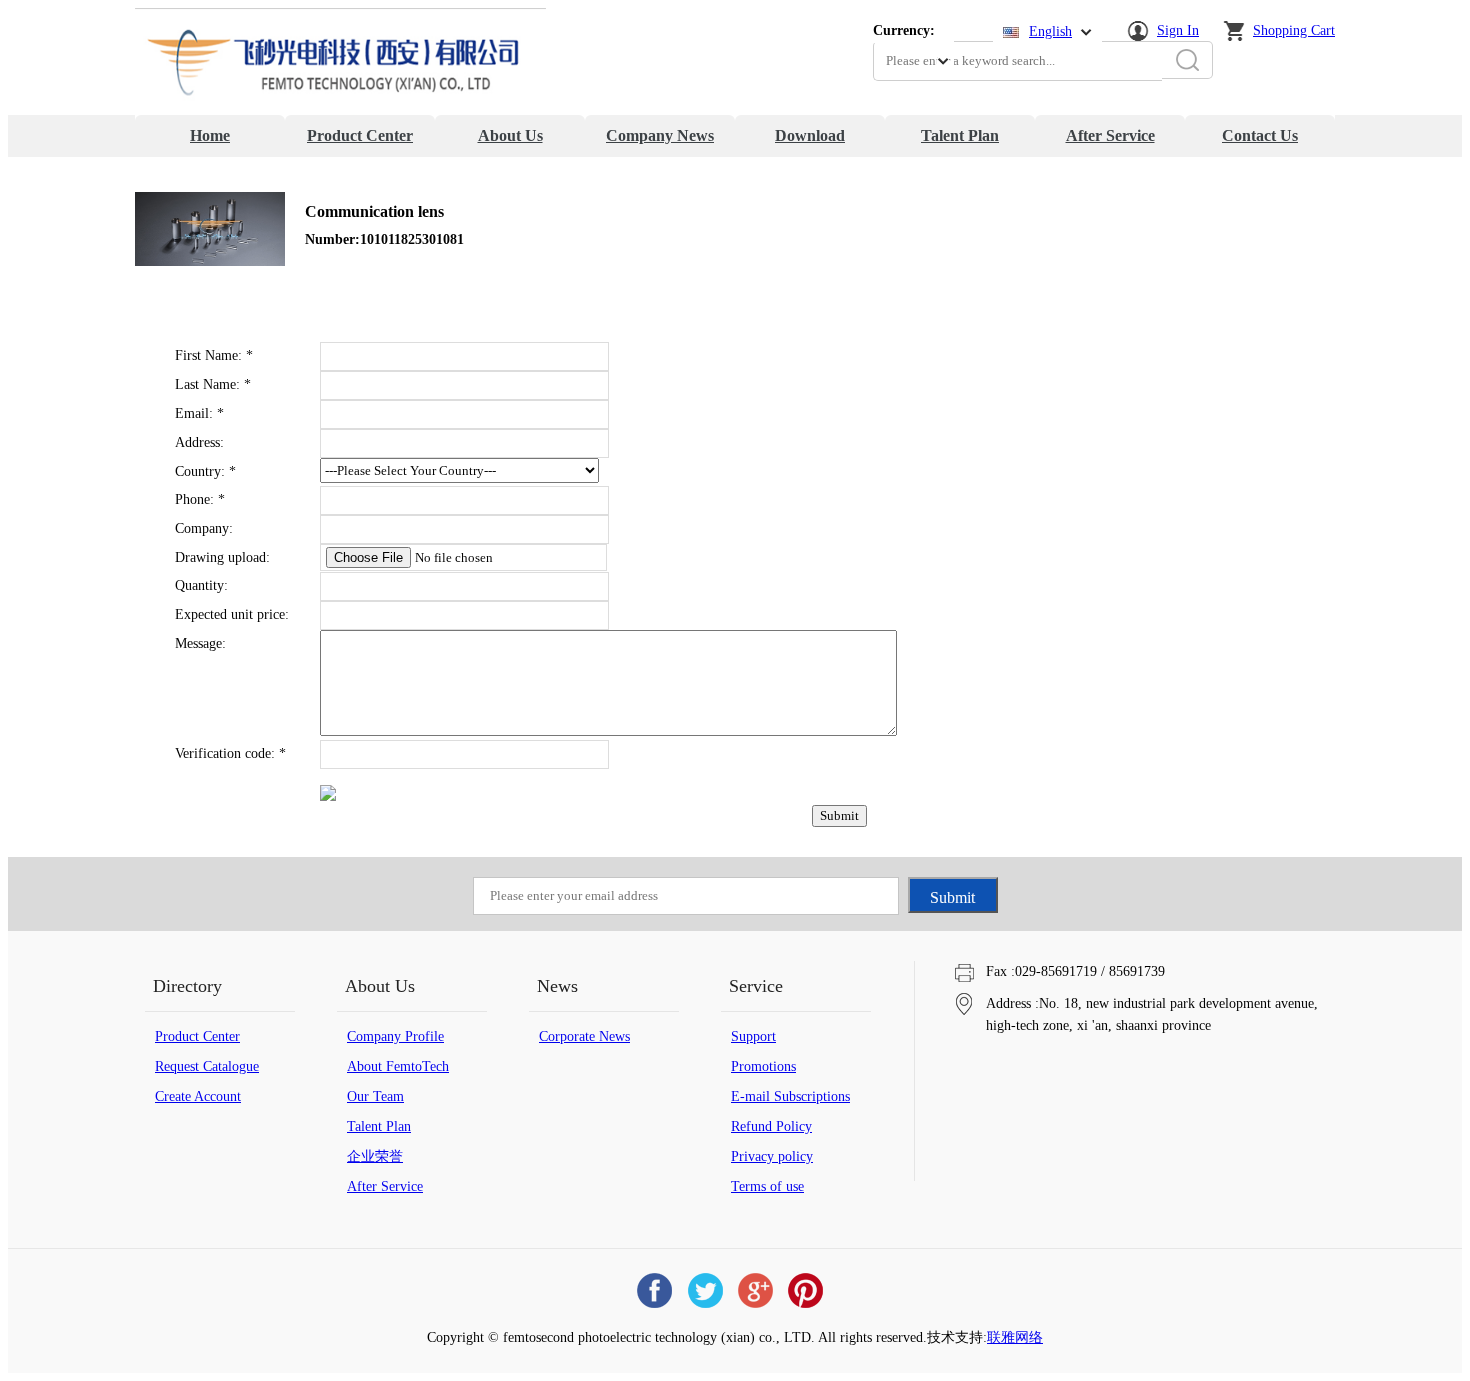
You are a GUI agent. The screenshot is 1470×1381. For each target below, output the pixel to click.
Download (810, 135)
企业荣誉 (375, 1156)
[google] (755, 1290)
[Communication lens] (210, 261)
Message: (200, 643)
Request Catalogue (207, 1066)
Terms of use (767, 1186)
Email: (199, 413)
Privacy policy (772, 1156)
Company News (660, 135)
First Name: (214, 355)
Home (210, 135)
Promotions (763, 1066)
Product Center (360, 135)
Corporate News (584, 1036)
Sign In (1178, 30)
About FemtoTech (398, 1066)
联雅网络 (1015, 1337)
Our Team (375, 1096)
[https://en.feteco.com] (340, 110)
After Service (1110, 135)
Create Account (198, 1096)
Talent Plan (960, 135)
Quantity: (201, 585)
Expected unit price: (232, 614)
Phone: (200, 499)
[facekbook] (655, 1290)
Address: (199, 442)
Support (753, 1036)
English (1050, 31)
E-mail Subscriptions (790, 1096)
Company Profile (395, 1036)
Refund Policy (771, 1126)
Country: (205, 471)
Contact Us (1260, 135)
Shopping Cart (1294, 30)
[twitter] (705, 1290)
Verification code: (230, 753)
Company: (204, 528)
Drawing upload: (222, 557)
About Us (510, 135)
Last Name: (213, 384)
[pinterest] (805, 1290)
